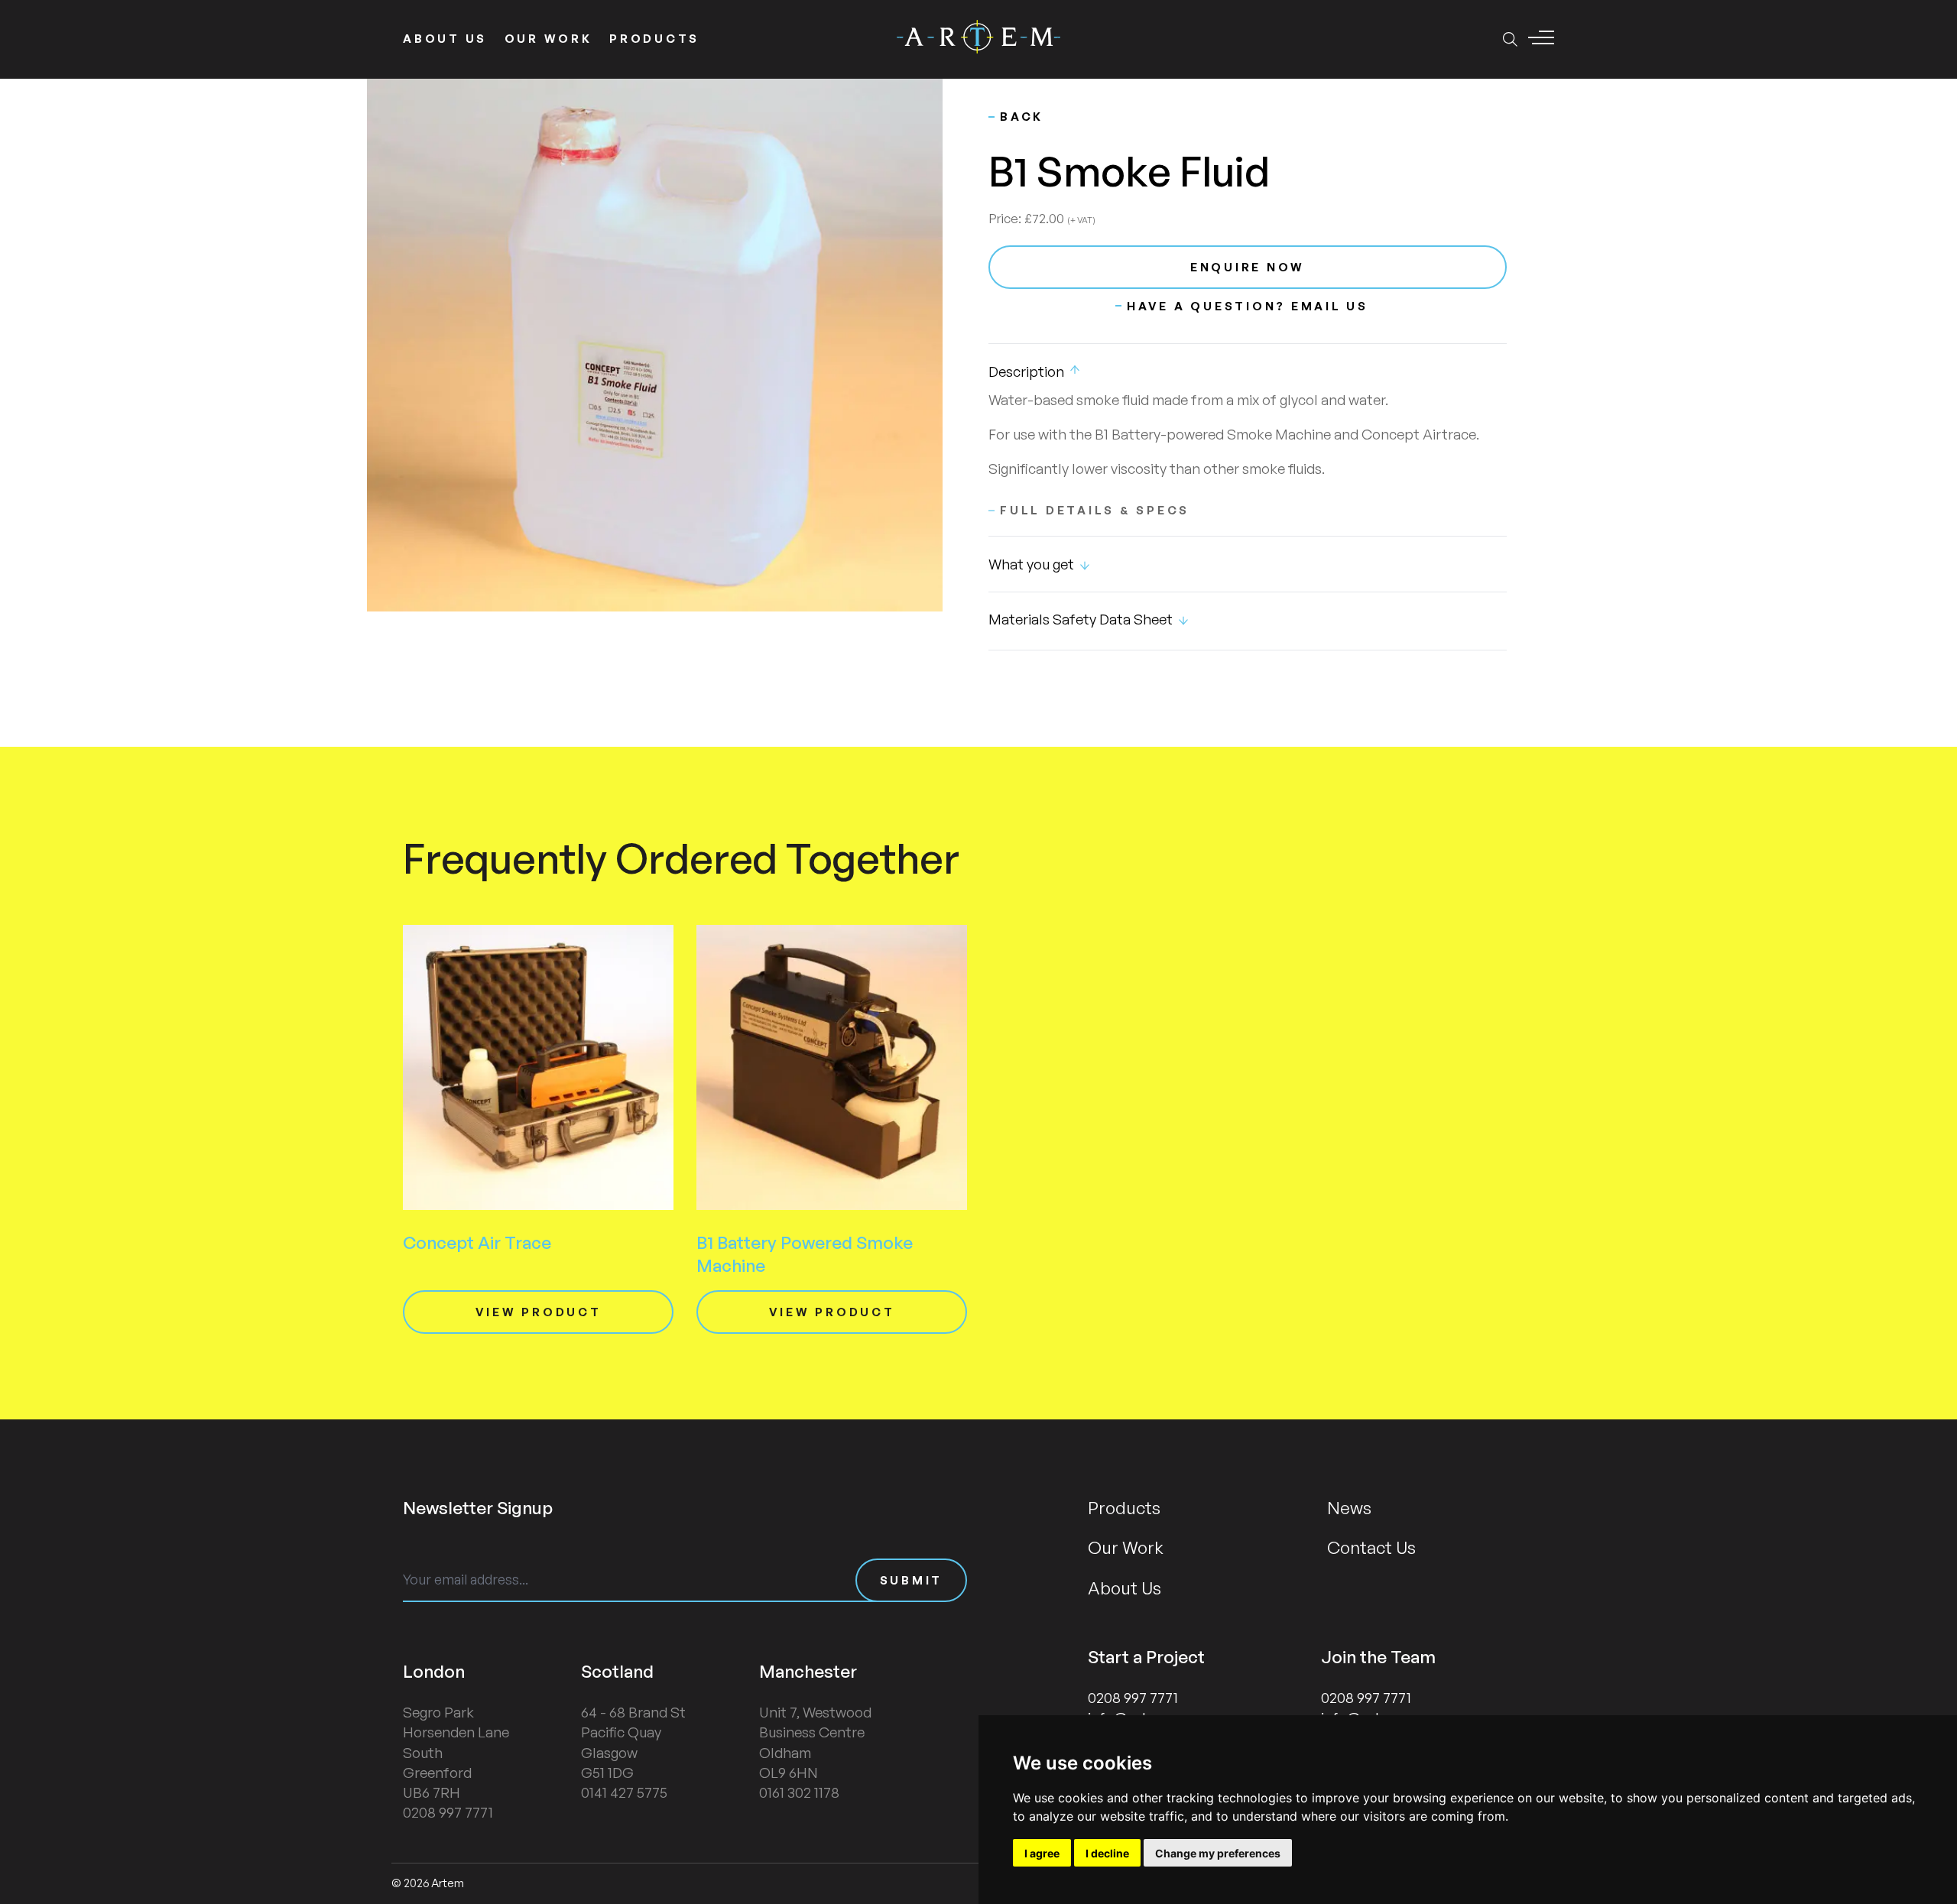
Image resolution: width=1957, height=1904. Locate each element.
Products (654, 39)
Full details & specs (1095, 510)
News (1349, 1507)
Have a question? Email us (1248, 306)
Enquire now (1248, 267)
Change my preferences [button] (1218, 1853)
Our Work (548, 39)
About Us (445, 39)
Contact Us (1371, 1547)
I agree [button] (1042, 1853)
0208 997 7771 (1133, 1698)
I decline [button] (1107, 1853)
